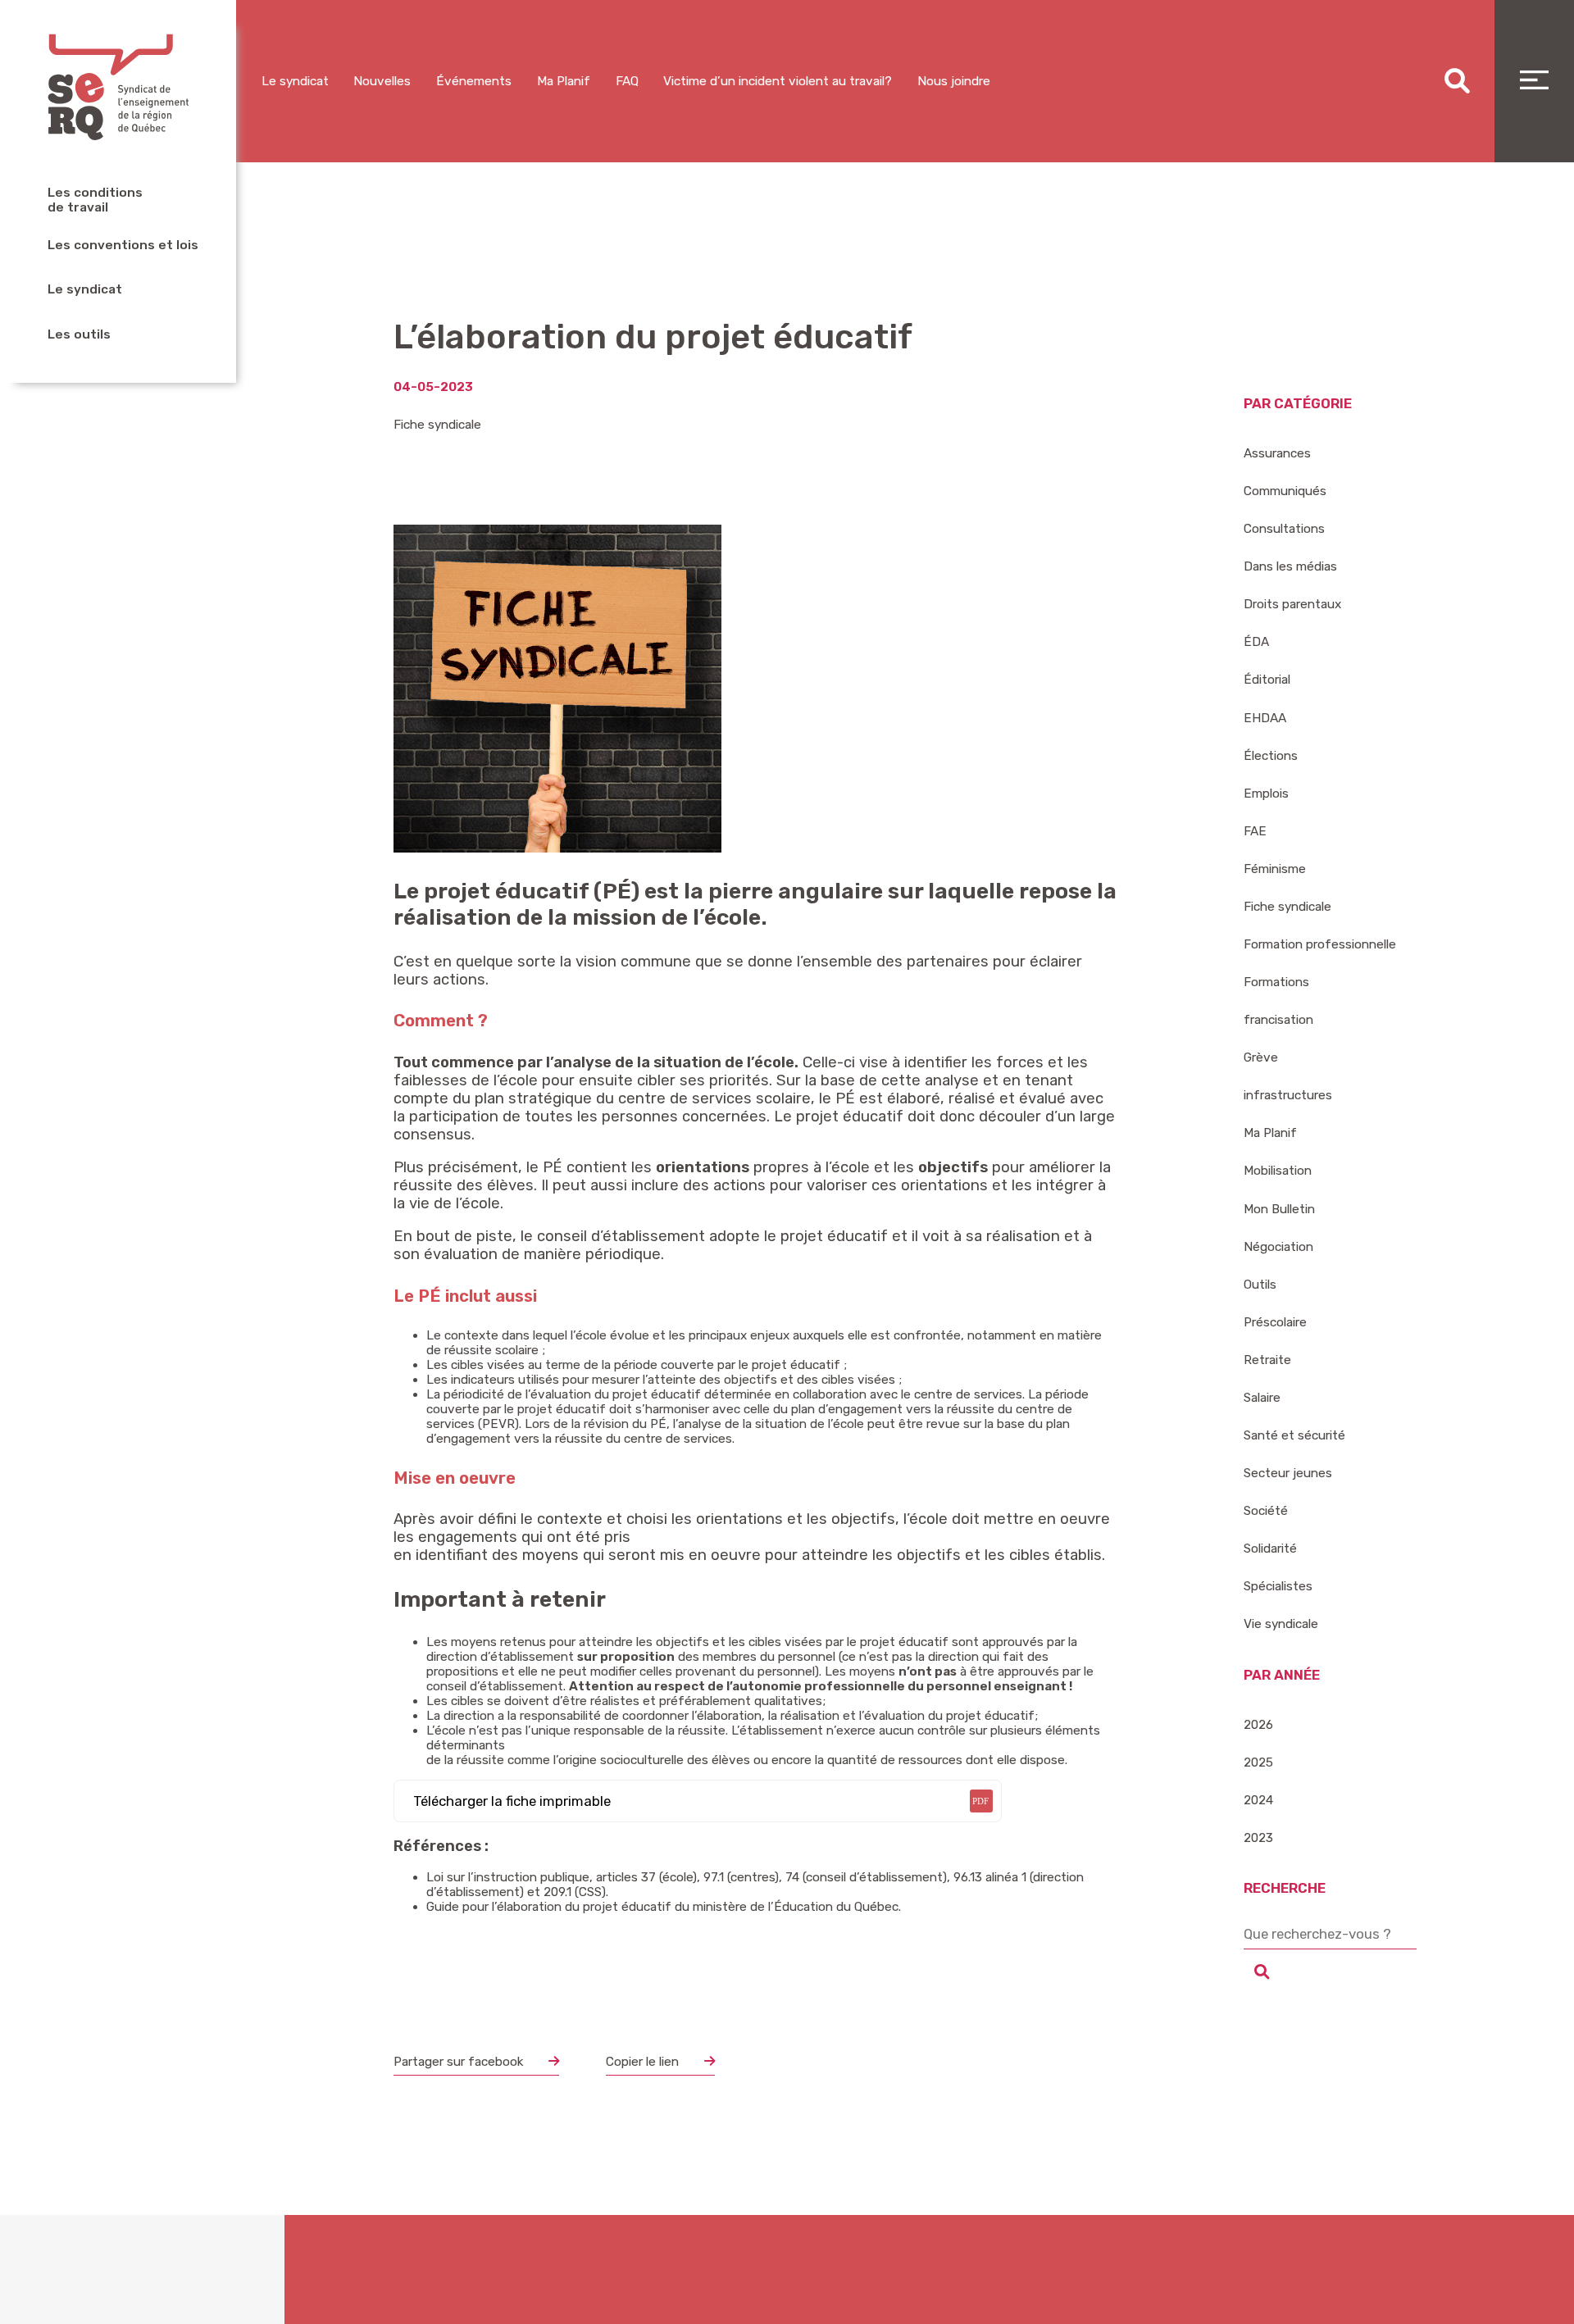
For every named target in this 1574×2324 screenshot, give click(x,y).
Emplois (1266, 794)
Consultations (1284, 529)
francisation (1278, 1020)
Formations (1276, 982)
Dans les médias (1290, 566)
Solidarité (1270, 1549)
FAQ (627, 81)
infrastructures (1288, 1095)
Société (1266, 1511)
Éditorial (1267, 680)
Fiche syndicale (437, 425)
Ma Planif (564, 81)
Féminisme (1275, 869)
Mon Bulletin (1279, 1209)
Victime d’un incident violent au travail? (778, 81)
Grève (1261, 1057)
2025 (1258, 1762)
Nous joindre (954, 81)
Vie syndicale (1281, 1624)
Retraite (1267, 1360)
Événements (474, 81)
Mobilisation (1278, 1171)
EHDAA (1265, 718)
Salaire (1262, 1398)
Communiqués (1285, 491)
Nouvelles (382, 81)
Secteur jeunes (1288, 1473)
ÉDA (1256, 642)
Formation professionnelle (1320, 944)
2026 (1258, 1725)
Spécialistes (1278, 1586)
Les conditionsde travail (95, 200)
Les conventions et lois (123, 245)
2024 (1258, 1800)
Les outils (79, 334)
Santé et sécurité (1294, 1435)
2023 (1258, 1838)
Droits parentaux (1292, 604)
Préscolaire (1275, 1322)
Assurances (1277, 453)
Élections (1271, 756)
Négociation (1278, 1247)
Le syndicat (85, 289)
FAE (1255, 831)
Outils (1260, 1285)
